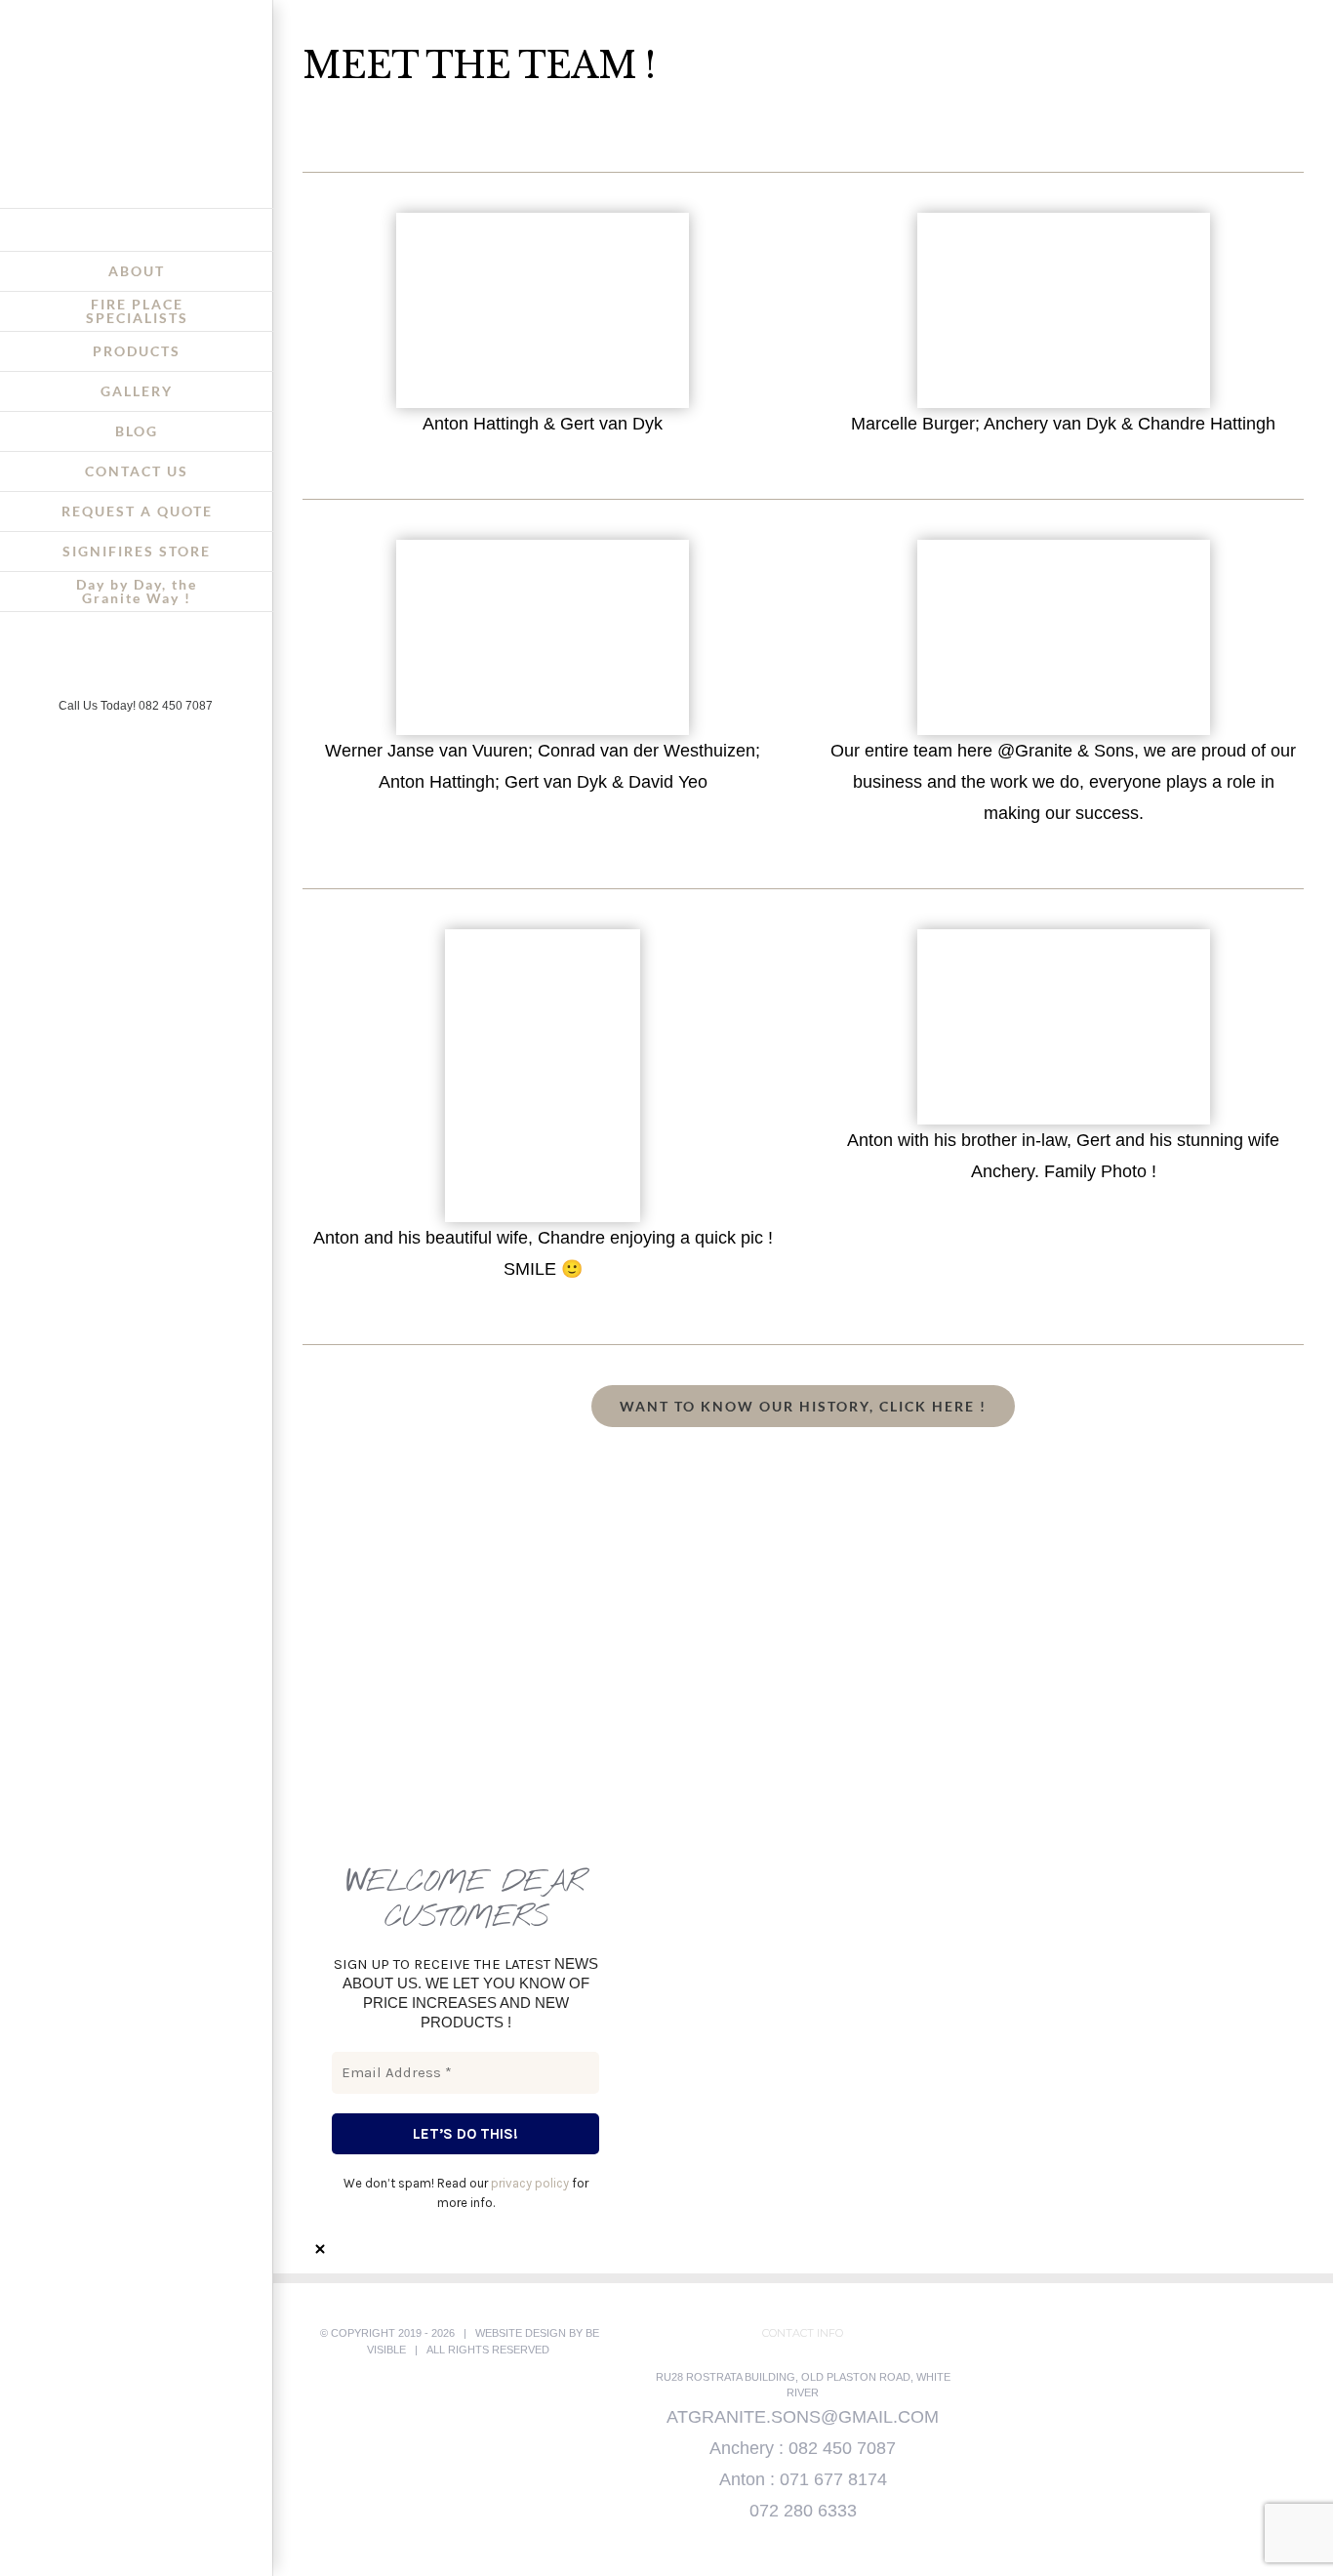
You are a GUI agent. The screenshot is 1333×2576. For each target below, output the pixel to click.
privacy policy (530, 2183)
